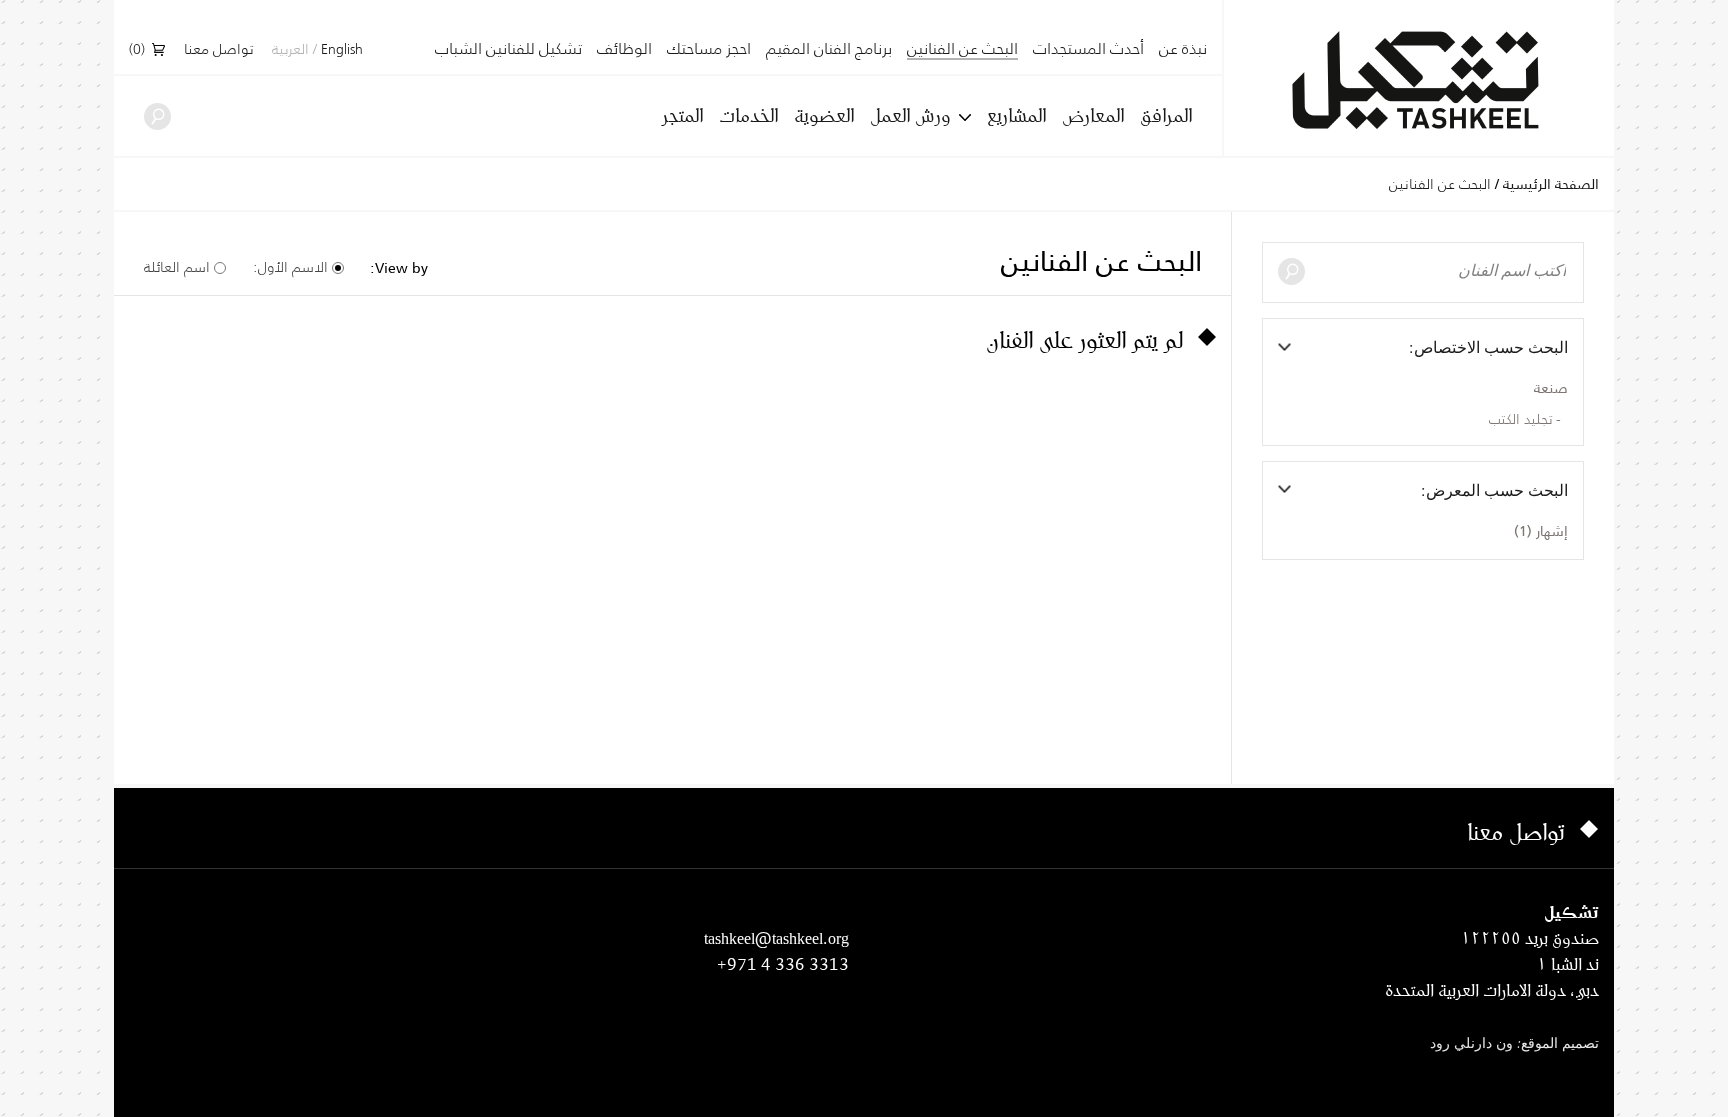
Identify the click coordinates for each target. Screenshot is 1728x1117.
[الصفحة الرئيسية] (1419, 80)
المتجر (682, 115)
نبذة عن (1183, 49)
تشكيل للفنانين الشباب (508, 49)
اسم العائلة (177, 267)
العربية (290, 50)
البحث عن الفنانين (962, 50)
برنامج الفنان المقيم (829, 49)
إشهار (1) (1541, 531)
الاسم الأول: (290, 267)
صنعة (1551, 388)
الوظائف (624, 49)
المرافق (1166, 115)
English (342, 50)
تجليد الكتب (1520, 420)
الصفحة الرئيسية (1551, 184)
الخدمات (748, 115)
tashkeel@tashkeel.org (776, 938)
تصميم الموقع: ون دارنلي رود (1514, 1044)
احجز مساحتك (709, 49)
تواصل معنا (218, 50)
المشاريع (1016, 115)
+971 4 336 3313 (783, 964)
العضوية (824, 115)
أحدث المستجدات (1088, 49)
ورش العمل (910, 115)
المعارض (1093, 115)
